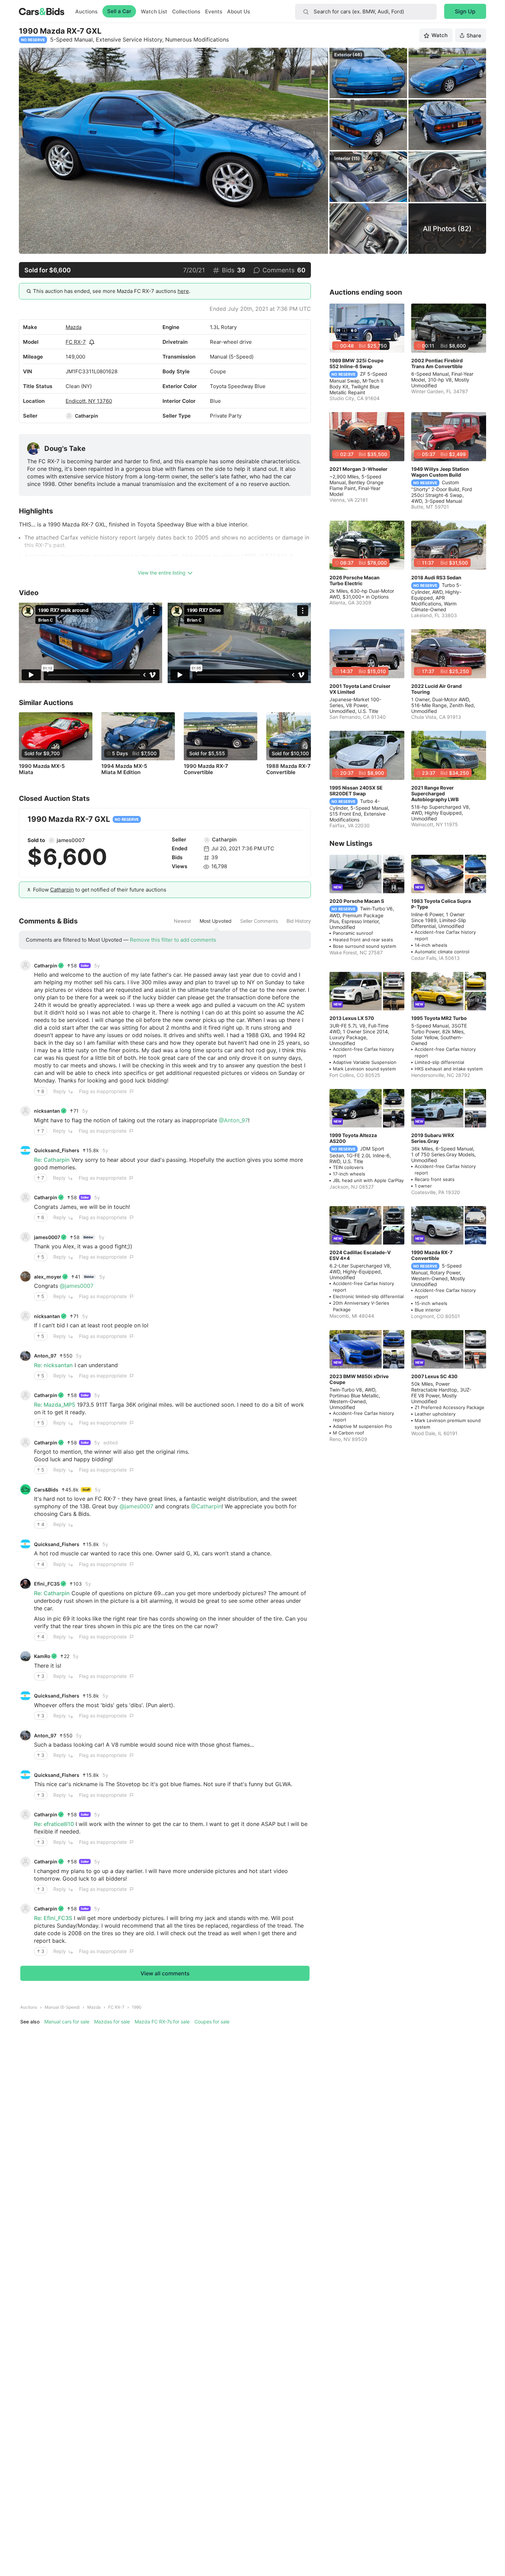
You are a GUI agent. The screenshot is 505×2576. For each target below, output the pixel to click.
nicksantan (47, 1111)
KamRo (42, 1656)
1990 (137, 2007)
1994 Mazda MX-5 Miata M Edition (124, 769)
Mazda (74, 327)
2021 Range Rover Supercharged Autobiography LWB (435, 793)
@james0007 (77, 1286)
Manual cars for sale (67, 2022)
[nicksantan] (25, 1111)
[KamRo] (25, 1656)
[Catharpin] (69, 416)
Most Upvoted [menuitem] (216, 921)
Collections (186, 12)
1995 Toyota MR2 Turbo (439, 1018)
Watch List (154, 12)
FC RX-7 (76, 342)
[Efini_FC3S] (25, 1584)
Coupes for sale (212, 2022)
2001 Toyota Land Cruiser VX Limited (360, 689)
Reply (60, 1091)
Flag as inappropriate (103, 1091)
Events (214, 12)
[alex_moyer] (25, 1276)
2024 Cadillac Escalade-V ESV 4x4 (360, 1255)
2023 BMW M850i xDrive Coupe (359, 1379)
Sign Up (465, 11)
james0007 (71, 840)
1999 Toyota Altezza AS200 (353, 1138)
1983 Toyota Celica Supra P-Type (441, 904)
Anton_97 (45, 1356)
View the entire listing (162, 573)
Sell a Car (119, 11)
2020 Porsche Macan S (357, 901)
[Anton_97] (25, 1356)
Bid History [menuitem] (299, 921)
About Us (239, 12)
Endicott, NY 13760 (89, 401)
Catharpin (87, 416)
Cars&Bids (46, 1490)
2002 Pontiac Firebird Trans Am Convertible (437, 363)
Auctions (86, 12)
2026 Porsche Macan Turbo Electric (355, 580)
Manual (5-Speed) (62, 2007)
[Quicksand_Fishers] (25, 1150)
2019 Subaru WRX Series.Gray (433, 1138)
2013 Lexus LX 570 (352, 1018)
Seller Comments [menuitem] (259, 921)
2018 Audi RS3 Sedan (436, 577)
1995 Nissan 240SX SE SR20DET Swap (356, 791)
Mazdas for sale (112, 2022)
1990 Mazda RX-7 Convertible (206, 769)
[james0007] (52, 840)
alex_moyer (48, 1277)
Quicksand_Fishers (57, 1150)
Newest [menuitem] (182, 921)
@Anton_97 (233, 1120)
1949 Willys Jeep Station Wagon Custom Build (440, 472)
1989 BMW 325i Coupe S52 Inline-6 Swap (356, 363)
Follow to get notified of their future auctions (100, 890)
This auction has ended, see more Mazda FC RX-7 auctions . (112, 291)
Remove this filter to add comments (173, 940)
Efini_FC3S (47, 1584)
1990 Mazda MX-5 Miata (42, 769)
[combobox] (366, 12)
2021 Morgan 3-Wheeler (358, 469)
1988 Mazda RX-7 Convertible (288, 769)
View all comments (165, 1973)
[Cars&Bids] (25, 1489)
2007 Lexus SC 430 (434, 1376)
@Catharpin (206, 1506)
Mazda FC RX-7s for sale (162, 2022)
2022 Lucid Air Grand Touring (436, 689)
